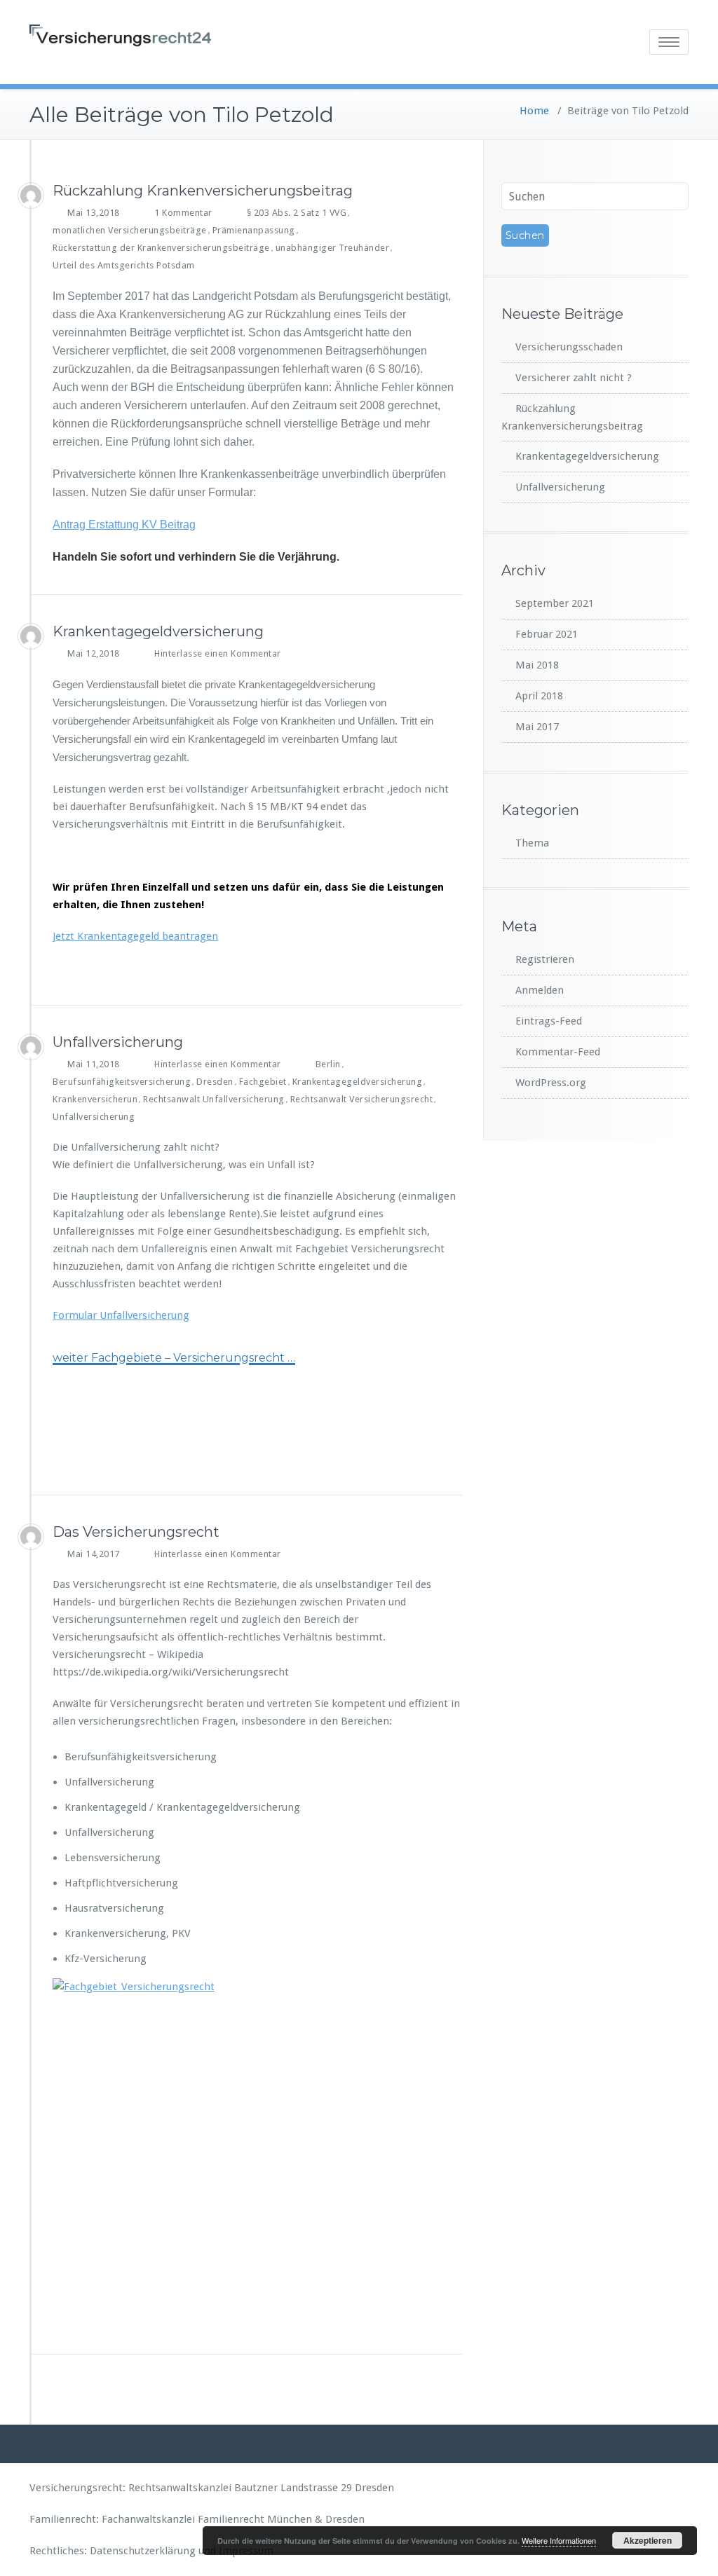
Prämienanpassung (254, 230)
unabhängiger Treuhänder (333, 248)
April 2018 (539, 696)
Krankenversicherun (95, 1099)
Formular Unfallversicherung (121, 1315)
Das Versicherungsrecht (136, 1532)
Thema (532, 843)
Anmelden (540, 990)
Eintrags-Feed (549, 1021)
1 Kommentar (183, 213)
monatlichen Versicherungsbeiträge (130, 230)
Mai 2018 (537, 665)
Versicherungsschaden (569, 347)
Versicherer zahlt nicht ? (574, 378)
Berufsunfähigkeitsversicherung (122, 1082)
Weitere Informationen (559, 2540)
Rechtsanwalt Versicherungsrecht (362, 1099)
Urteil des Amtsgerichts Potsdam (124, 265)
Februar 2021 (547, 634)
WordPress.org (551, 1083)
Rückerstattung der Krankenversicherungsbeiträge (161, 248)
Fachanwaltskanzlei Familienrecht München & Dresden (233, 2519)
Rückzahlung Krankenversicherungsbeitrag (203, 191)
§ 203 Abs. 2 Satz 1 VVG (297, 213)
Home (534, 111)
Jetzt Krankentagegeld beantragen (135, 936)
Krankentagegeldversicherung (158, 631)
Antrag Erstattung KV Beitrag (124, 525)
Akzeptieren (648, 2540)
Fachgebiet (263, 1082)
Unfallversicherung (118, 1042)
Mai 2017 (537, 727)
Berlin (328, 1064)
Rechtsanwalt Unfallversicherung (214, 1099)
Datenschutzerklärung (143, 2551)
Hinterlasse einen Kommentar (218, 653)
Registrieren (545, 959)
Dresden (215, 1082)
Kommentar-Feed (558, 1052)
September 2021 (555, 603)
